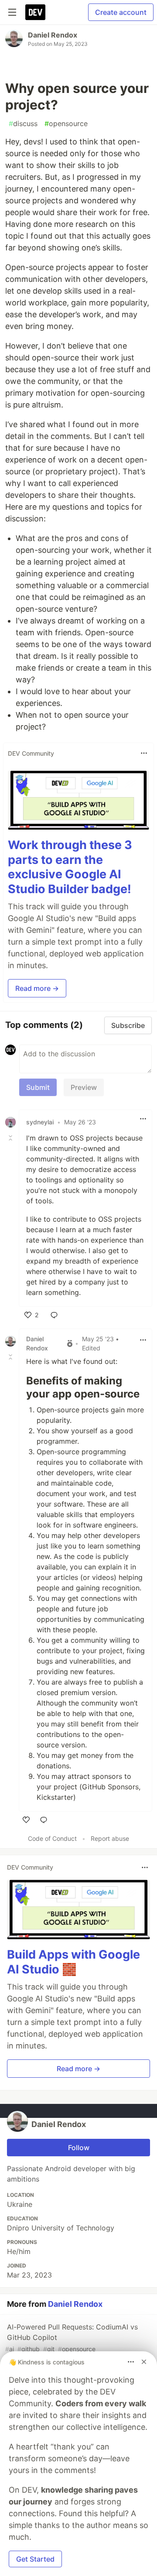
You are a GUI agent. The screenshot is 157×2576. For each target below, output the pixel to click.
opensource (66, 123)
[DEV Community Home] (35, 12)
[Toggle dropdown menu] (144, 753)
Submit (38, 1087)
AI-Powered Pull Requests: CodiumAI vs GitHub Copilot (72, 2338)
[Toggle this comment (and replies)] (11, 1138)
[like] (26, 1820)
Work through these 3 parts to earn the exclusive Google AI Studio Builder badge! (70, 867)
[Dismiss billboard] (144, 2362)
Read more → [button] (37, 988)
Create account (121, 12)
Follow (79, 2148)
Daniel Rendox (53, 35)
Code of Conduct (52, 1838)
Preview (84, 1087)
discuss (23, 123)
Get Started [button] (35, 2559)
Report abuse (110, 1838)
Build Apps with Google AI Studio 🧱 (73, 1962)
